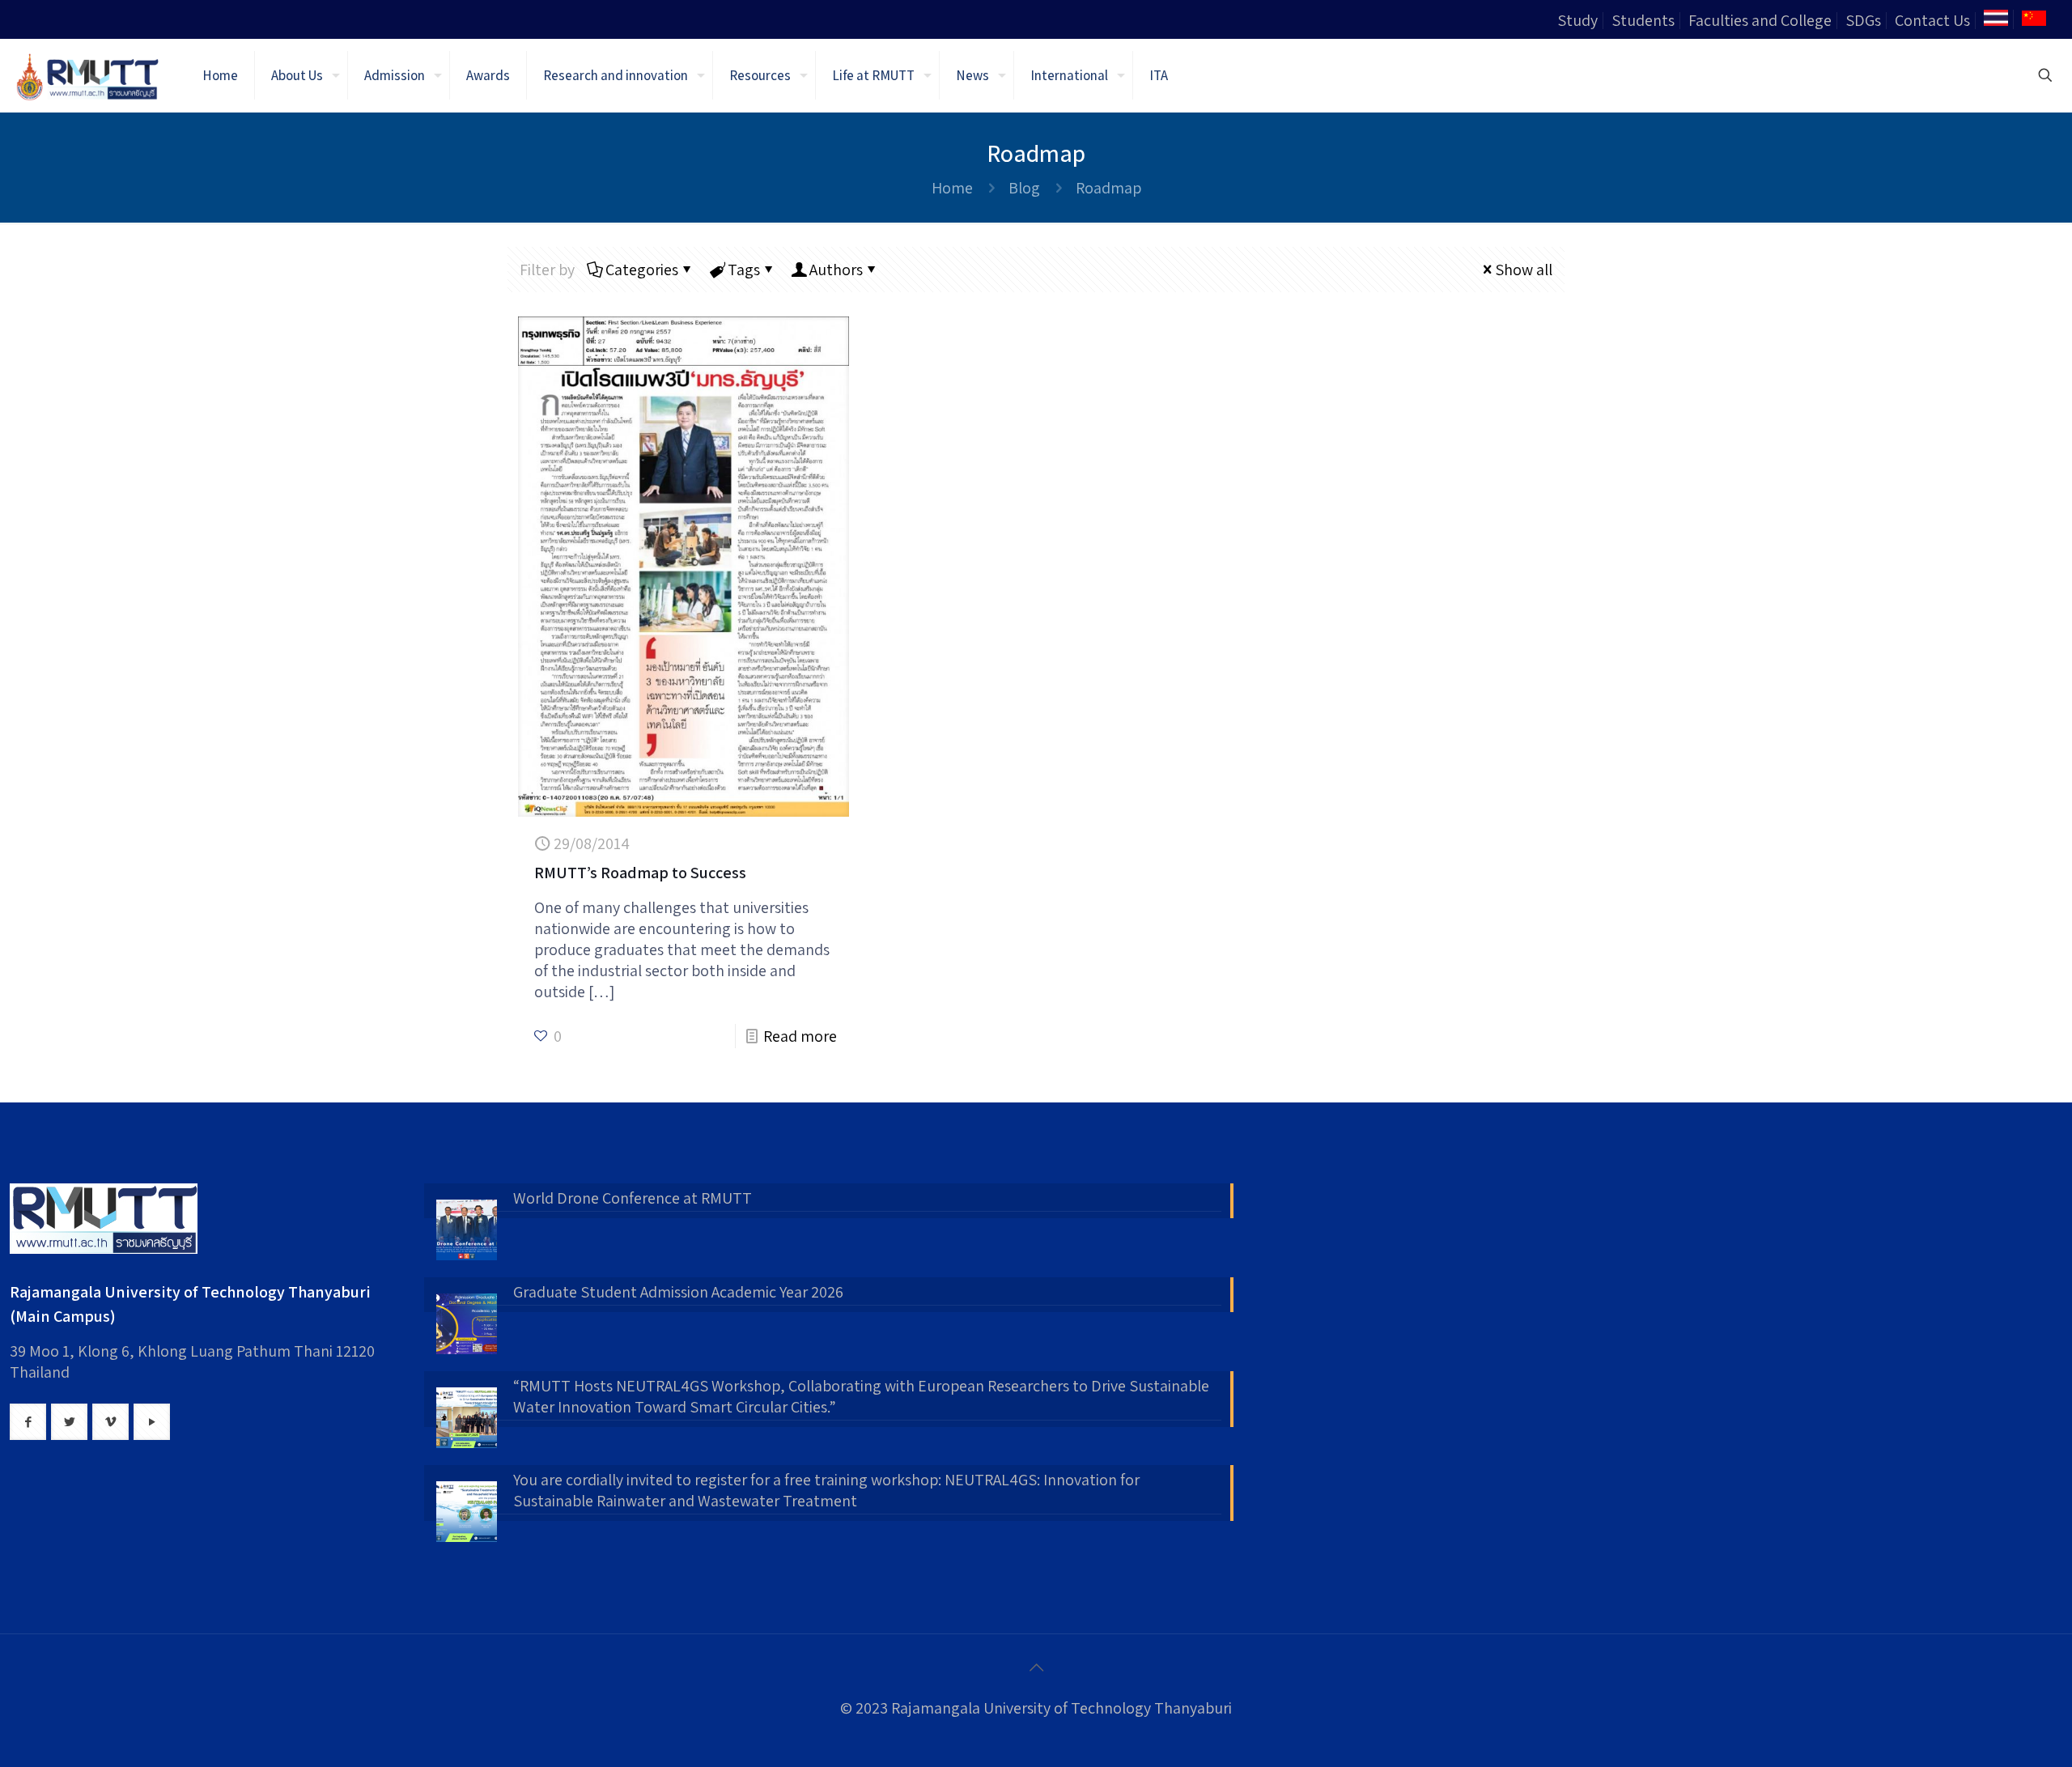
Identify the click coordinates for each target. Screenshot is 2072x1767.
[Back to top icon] (1036, 1667)
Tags (744, 270)
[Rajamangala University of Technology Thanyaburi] (89, 75)
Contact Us (1932, 20)
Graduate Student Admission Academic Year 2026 (678, 1292)
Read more (800, 1036)
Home (952, 188)
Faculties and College (1760, 20)
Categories (642, 270)
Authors (836, 270)
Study (1577, 20)
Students (1643, 20)
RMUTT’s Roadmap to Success (640, 873)
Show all (1524, 270)
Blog (1024, 188)
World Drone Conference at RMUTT (633, 1198)
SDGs (1863, 20)
